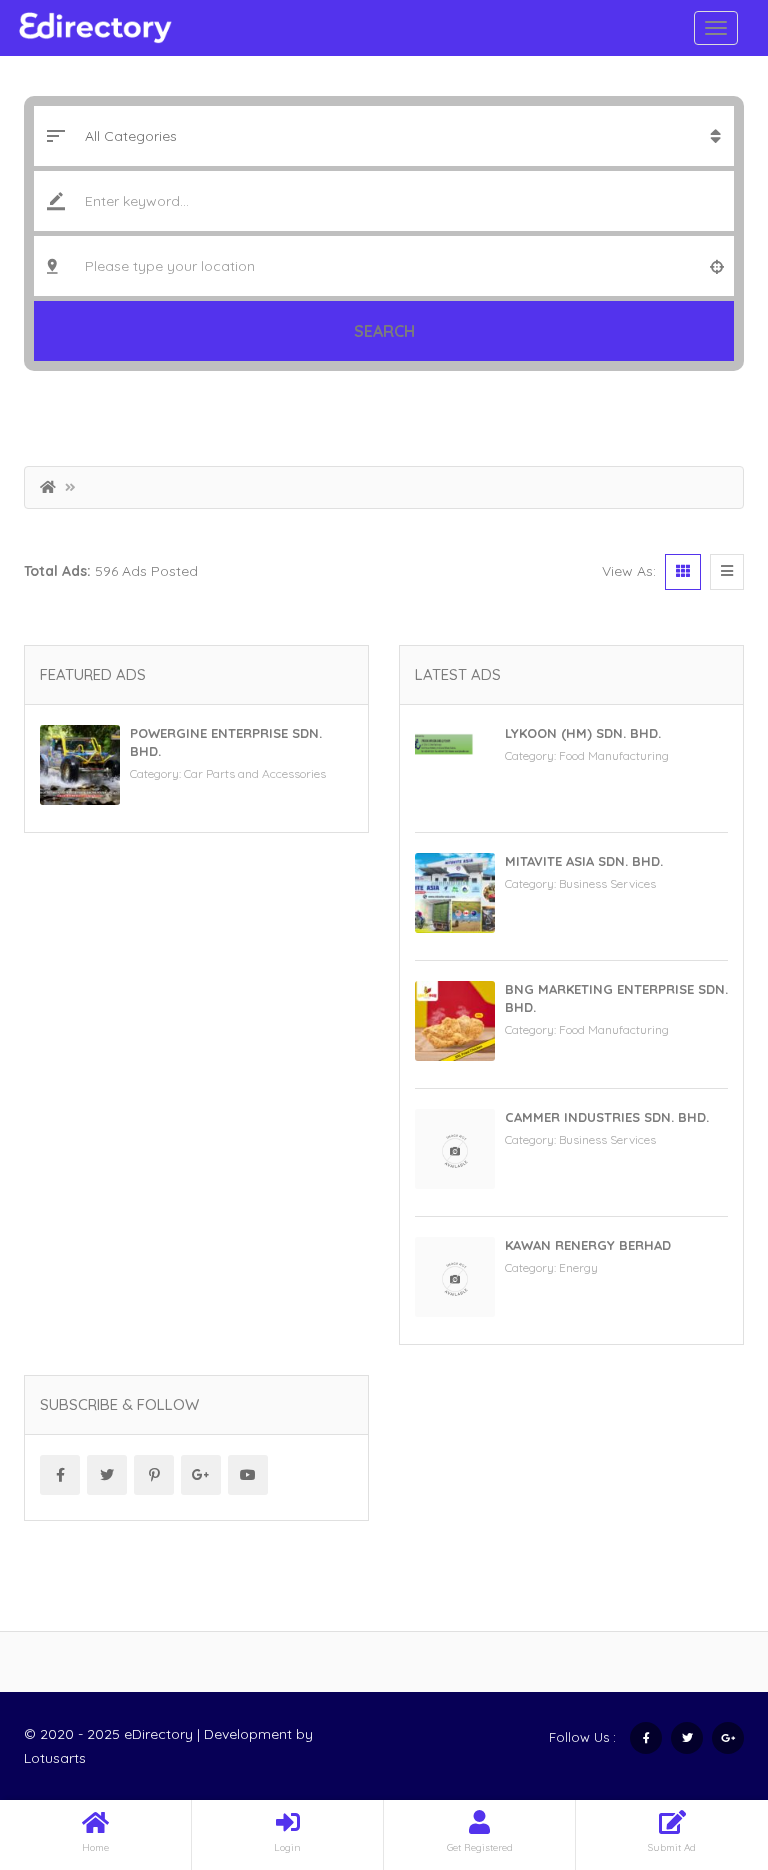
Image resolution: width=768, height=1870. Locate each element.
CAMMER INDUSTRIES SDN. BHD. (607, 1117)
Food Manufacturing (614, 755)
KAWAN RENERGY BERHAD (588, 1245)
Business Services (607, 883)
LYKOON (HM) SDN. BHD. (583, 733)
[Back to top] (703, 1745)
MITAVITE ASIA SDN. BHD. (584, 861)
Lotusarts (55, 1758)
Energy (578, 1267)
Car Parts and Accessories (255, 773)
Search (384, 331)
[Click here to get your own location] (717, 266)
